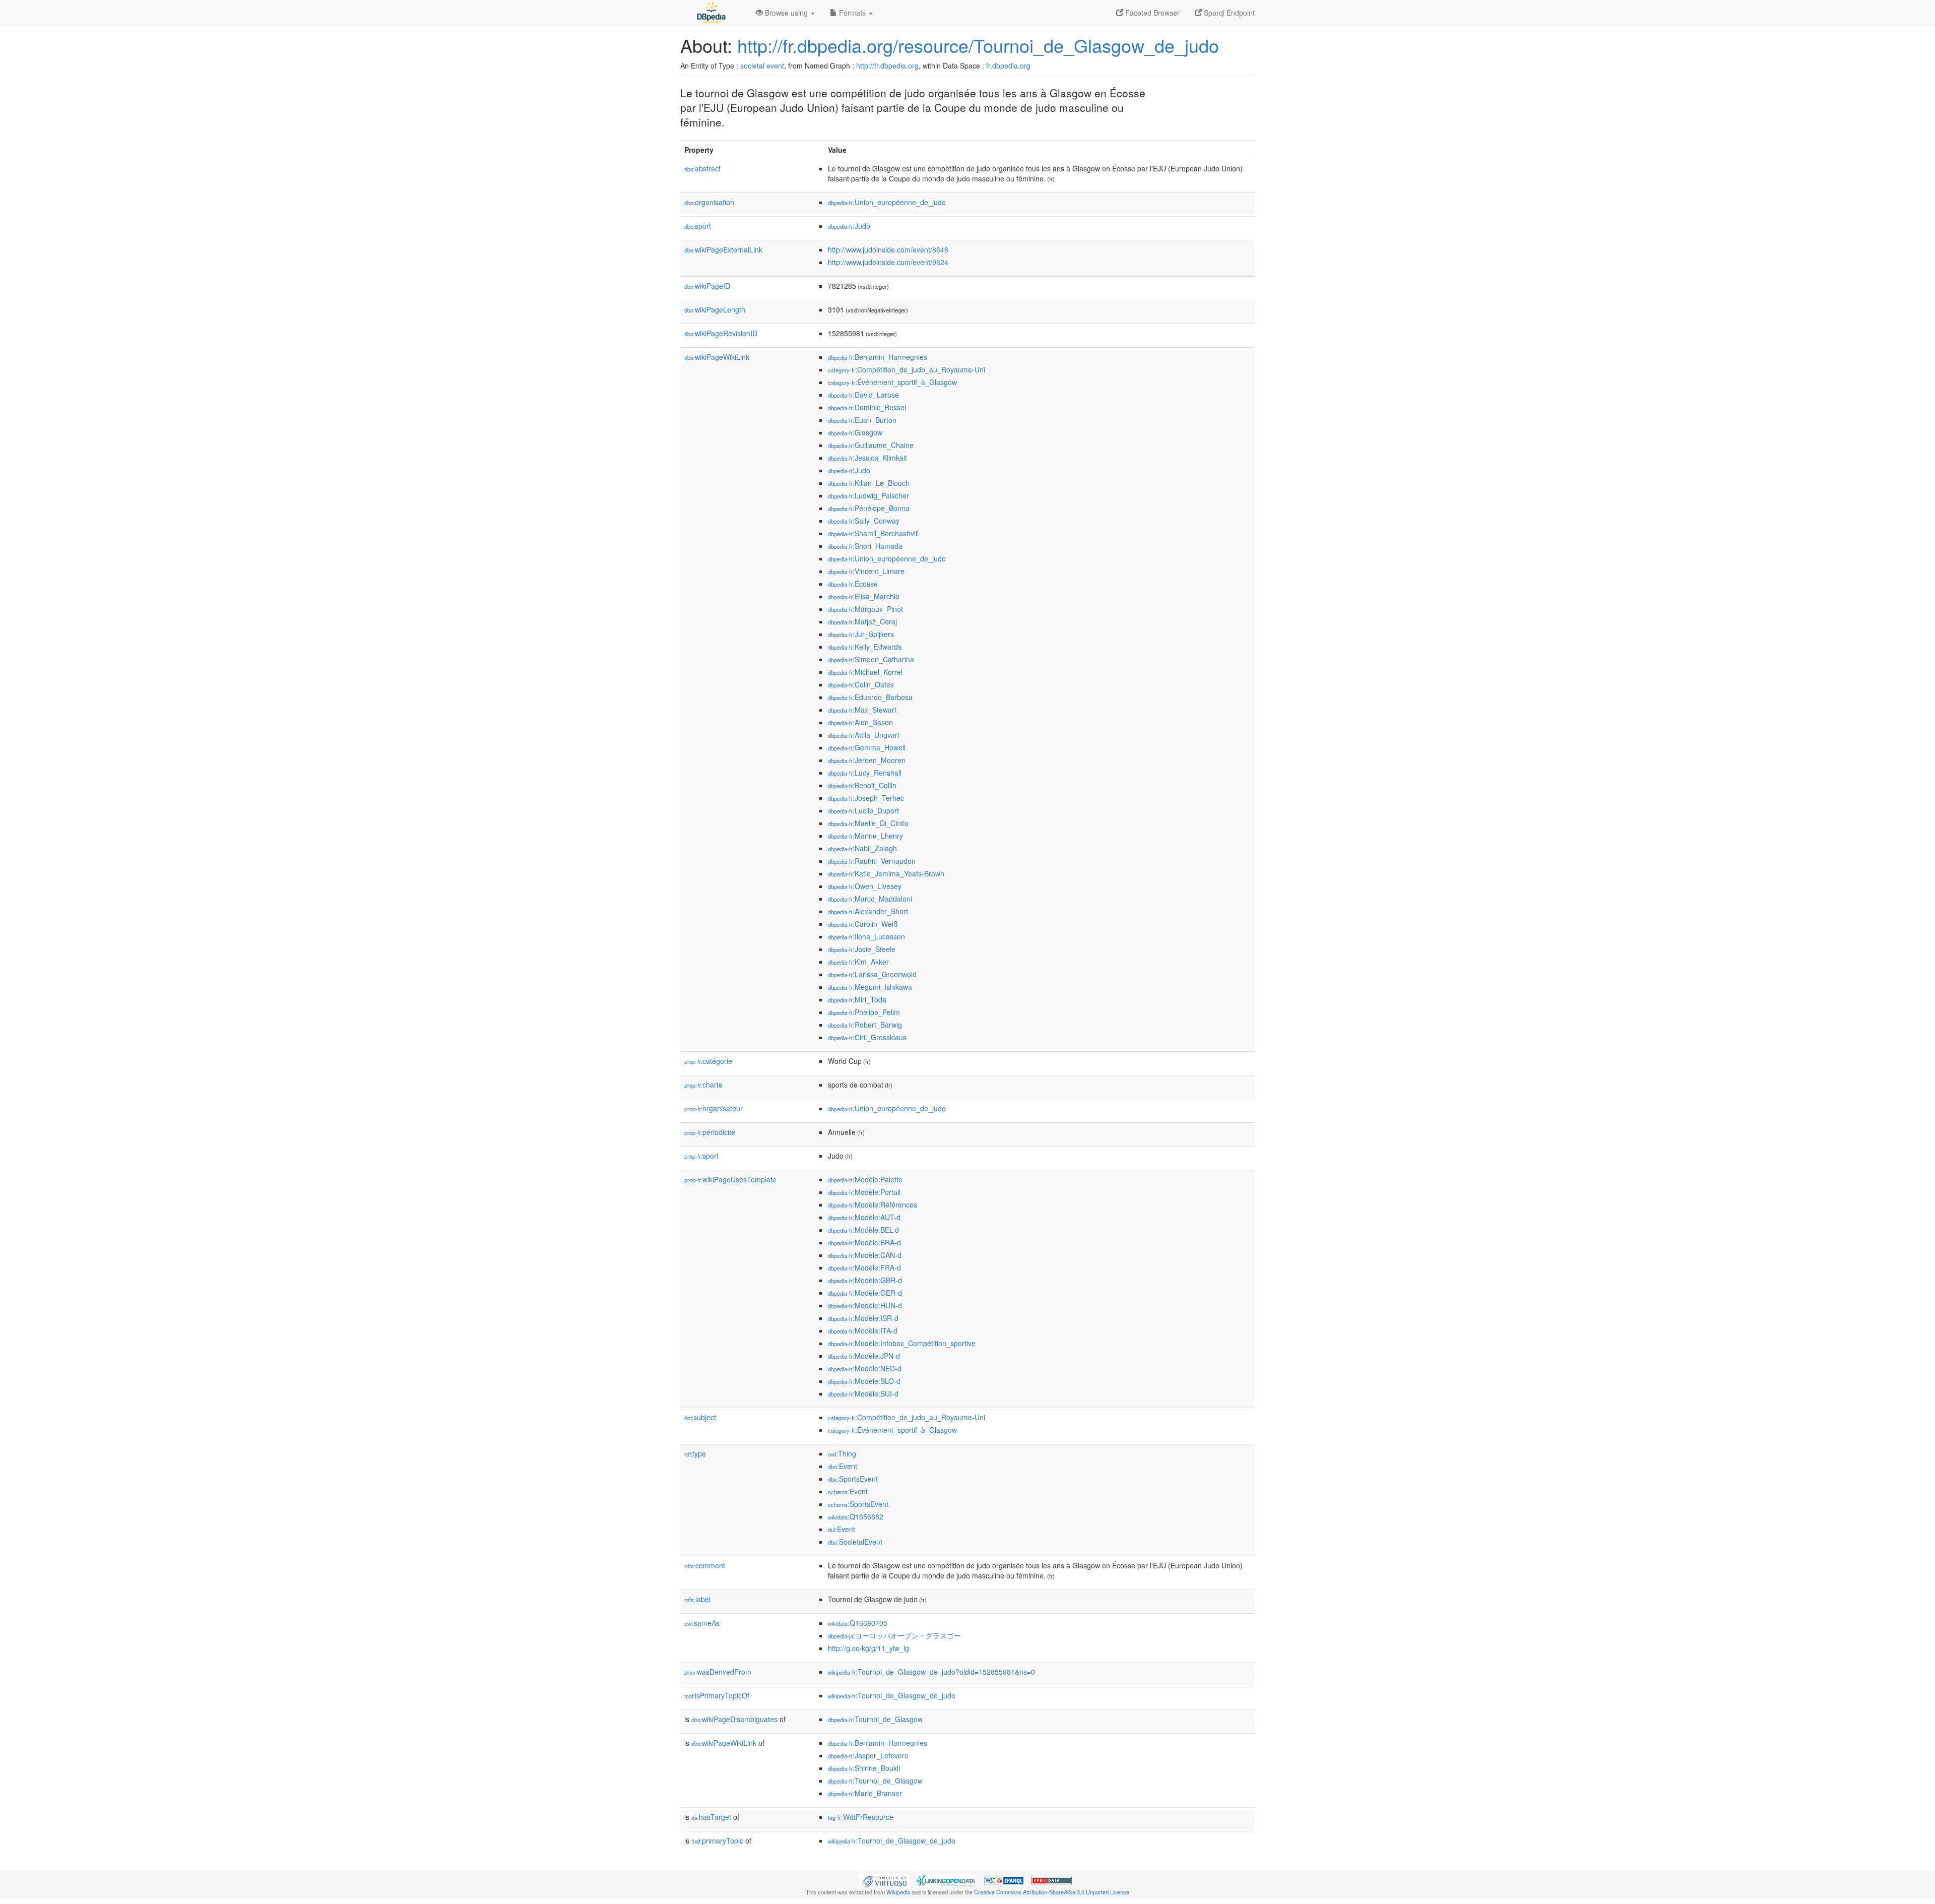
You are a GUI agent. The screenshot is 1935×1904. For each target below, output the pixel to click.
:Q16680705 (858, 1623)
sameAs (702, 1623)
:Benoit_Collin (862, 785)
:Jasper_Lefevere (868, 1755)
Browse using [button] (786, 13)
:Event (843, 1466)
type (695, 1453)
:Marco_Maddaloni (870, 899)
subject (700, 1417)
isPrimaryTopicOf (717, 1695)
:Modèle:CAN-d (865, 1255)
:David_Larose (863, 395)
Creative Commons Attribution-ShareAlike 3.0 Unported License (1052, 1892)
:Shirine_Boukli (864, 1768)
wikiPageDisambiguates (734, 1719)
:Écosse (853, 584)
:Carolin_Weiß (863, 924)
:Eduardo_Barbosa (870, 697)
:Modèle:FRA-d (864, 1267)
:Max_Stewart (862, 710)
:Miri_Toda (857, 999)
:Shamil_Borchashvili (873, 533)
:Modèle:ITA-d (863, 1330)
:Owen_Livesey (865, 886)
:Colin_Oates (861, 684)
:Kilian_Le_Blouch (869, 483)
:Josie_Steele (862, 949)
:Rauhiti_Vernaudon (872, 861)
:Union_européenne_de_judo (887, 202)
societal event (762, 66)
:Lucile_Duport (863, 810)
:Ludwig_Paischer (868, 495)
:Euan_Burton (862, 420)
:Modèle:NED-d (865, 1368)
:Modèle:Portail (864, 1192)
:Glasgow (855, 432)
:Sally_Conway (864, 521)
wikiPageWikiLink (717, 357)
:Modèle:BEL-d (863, 1230)
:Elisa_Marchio (864, 596)
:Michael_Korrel (865, 672)
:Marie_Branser (865, 1793)
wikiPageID (707, 286)
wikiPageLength (715, 309)
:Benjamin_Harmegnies (878, 357)
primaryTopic (717, 1840)
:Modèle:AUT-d (864, 1217)
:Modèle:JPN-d (864, 1356)
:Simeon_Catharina (871, 659)
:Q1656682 (856, 1516)
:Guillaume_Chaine (871, 445)
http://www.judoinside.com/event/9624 (888, 262)
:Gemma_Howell (867, 747)
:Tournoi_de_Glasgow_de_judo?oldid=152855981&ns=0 (931, 1672)
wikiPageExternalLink (723, 249)
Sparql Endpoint (1228, 13)
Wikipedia (898, 1892)
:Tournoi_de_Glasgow (875, 1719)
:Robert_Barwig (865, 1025)
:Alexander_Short (868, 911)
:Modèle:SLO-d (864, 1381)
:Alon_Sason (860, 722)
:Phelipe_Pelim (864, 1012)
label (697, 1599)
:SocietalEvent (855, 1542)
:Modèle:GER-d (865, 1293)
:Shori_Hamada (865, 546)
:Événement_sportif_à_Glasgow (892, 382)
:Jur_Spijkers (861, 634)
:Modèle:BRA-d (864, 1242)
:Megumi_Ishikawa (870, 987)
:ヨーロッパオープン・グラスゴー (894, 1635)
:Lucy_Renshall (865, 773)
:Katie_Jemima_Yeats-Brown (886, 873)
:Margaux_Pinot (865, 609)
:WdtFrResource (861, 1817)
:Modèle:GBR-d (865, 1280)
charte (703, 1085)
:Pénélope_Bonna (869, 508)
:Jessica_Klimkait (867, 458)
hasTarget (711, 1817)
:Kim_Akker (858, 962)
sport (698, 226)
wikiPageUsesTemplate (730, 1179)
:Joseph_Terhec (866, 798)
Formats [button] (852, 13)
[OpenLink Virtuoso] (884, 1879)
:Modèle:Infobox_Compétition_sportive (902, 1343)
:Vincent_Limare (866, 571)
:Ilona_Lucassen (866, 936)
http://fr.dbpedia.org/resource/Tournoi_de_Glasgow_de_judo (978, 45)
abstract (702, 168)
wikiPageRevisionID (721, 333)
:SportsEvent (853, 1479)
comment (705, 1565)
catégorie (708, 1061)
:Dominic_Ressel (867, 407)
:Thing (842, 1453)
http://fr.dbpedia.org (887, 66)
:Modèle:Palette (865, 1179)
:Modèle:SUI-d (863, 1393)
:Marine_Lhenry (865, 836)
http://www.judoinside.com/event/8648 (888, 249)
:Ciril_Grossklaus (867, 1037)
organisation (709, 202)
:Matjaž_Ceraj (862, 621)
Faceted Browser (1151, 13)
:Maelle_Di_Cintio (868, 823)
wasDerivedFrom (718, 1672)
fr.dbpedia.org (1008, 66)
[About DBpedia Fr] (711, 13)
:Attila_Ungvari (863, 735)
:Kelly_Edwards (865, 647)
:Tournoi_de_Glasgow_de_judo (892, 1695)
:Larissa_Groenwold (872, 974)
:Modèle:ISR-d (863, 1318)
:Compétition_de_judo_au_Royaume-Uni (907, 369)
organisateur (714, 1108)
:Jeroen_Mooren (867, 760)
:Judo (849, 226)
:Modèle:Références (873, 1204)
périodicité (710, 1132)
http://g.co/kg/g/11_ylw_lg (868, 1648)
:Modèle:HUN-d (865, 1305)
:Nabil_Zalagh (862, 848)
